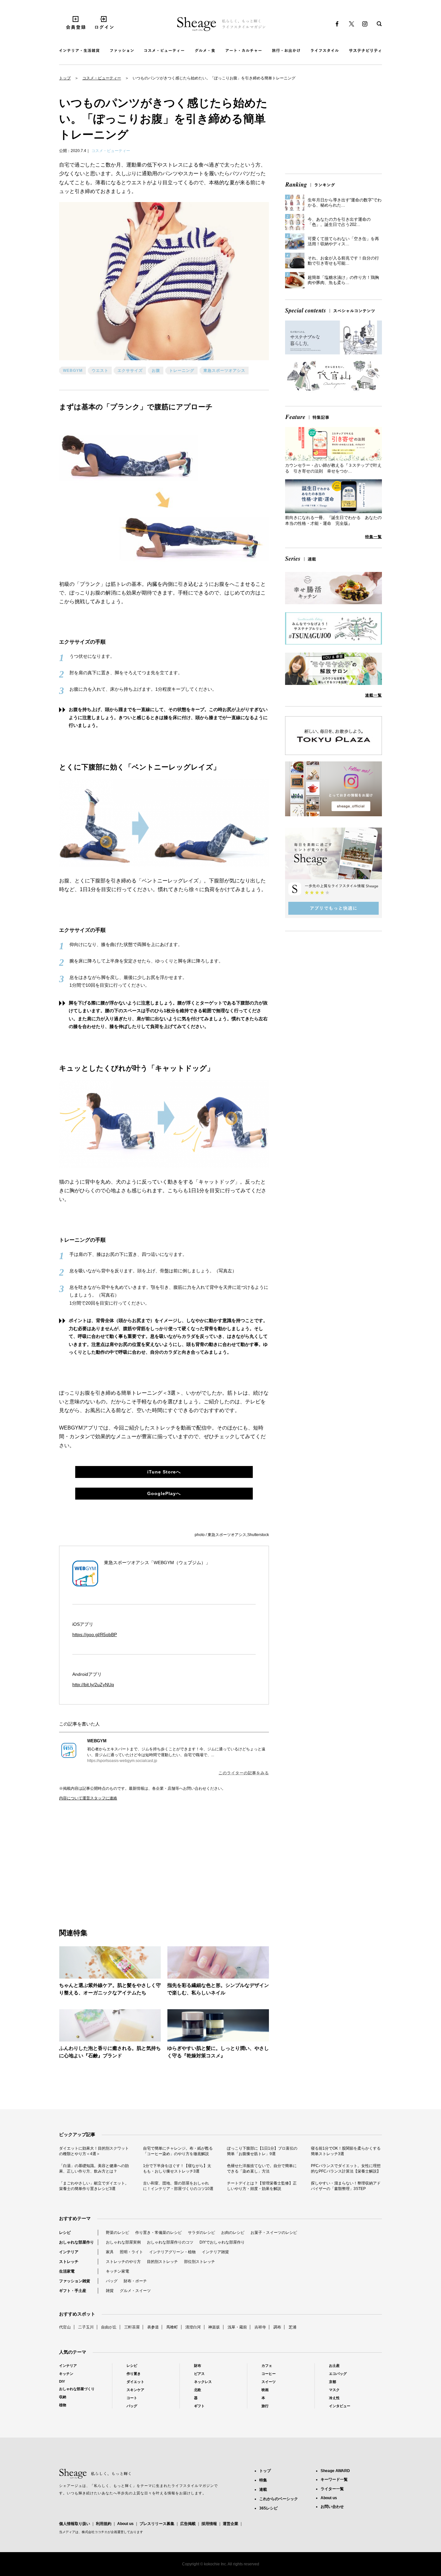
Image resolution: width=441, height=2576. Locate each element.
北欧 (198, 2390)
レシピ (65, 2233)
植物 (63, 2405)
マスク (334, 2390)
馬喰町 (172, 2327)
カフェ (267, 2366)
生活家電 (67, 2271)
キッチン (66, 2374)
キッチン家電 (118, 2271)
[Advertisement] (112, 1858)
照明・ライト (131, 2252)
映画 (265, 2390)
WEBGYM (73, 371)
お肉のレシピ (233, 2233)
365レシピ (268, 2508)
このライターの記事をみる (244, 1773)
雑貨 (110, 2291)
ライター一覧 (332, 2489)
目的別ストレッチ (162, 2262)
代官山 (65, 2327)
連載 (263, 2489)
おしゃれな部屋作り (77, 2242)
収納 (63, 2397)
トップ (65, 78)
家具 (110, 2252)
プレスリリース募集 (157, 2524)
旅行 (265, 2406)
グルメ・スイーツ (135, 2291)
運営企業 (231, 2524)
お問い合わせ (332, 2507)
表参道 (153, 2327)
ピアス (199, 2374)
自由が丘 (109, 2327)
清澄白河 (193, 2327)
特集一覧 (374, 537)
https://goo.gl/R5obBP (95, 1634)
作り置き (134, 2374)
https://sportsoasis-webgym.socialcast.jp (122, 1761)
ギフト (199, 2406)
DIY (62, 2381)
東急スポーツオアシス (224, 371)
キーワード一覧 (334, 2479)
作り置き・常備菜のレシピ (159, 2233)
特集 (263, 2480)
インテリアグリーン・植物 (172, 2252)
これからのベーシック (279, 2499)
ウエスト (100, 371)
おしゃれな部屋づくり (77, 2389)
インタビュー (340, 2406)
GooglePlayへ (164, 1493)
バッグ (112, 2281)
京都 (333, 2382)
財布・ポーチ (135, 2281)
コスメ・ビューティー (102, 78)
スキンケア (135, 2390)
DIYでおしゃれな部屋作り (222, 2242)
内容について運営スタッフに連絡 (88, 1798)
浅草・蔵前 (237, 2327)
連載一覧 (374, 695)
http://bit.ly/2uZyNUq (93, 1685)
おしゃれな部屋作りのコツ (170, 2242)
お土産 (334, 2366)
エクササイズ (130, 371)
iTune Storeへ (164, 1472)
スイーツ (269, 2382)
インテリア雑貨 (215, 2252)
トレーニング (182, 371)
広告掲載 (188, 2524)
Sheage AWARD (335, 2471)
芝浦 (292, 2327)
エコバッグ (338, 2374)
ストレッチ (69, 2262)
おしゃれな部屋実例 (123, 2242)
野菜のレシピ (118, 2233)
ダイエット (135, 2382)
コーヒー (269, 2374)
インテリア (69, 2252)
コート (132, 2398)
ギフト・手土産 (73, 2291)
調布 (277, 2327)
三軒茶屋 (132, 2327)
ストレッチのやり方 (123, 2262)
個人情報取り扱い (75, 2524)
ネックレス (203, 2382)
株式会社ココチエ (95, 2532)
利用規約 (104, 2524)
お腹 (156, 371)
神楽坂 (214, 2327)
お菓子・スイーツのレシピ (274, 2233)
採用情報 (209, 2524)
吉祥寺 (260, 2327)
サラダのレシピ (201, 2233)
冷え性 (334, 2398)
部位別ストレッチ (200, 2262)
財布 (198, 2366)
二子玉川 (86, 2327)
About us (125, 2524)
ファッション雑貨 (75, 2281)
